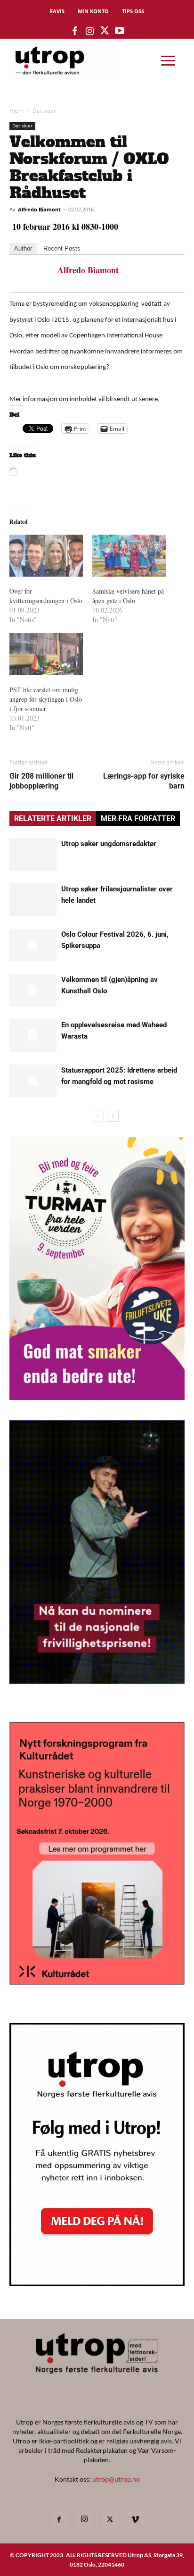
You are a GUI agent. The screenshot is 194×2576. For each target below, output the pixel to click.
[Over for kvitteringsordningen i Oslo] (46, 556)
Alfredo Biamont (39, 209)
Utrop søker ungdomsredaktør (109, 844)
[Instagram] (84, 2519)
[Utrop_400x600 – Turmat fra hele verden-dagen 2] (97, 1397)
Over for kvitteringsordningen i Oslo (46, 596)
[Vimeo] (135, 2520)
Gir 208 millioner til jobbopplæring (41, 781)
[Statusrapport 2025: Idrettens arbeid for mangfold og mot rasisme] (33, 1081)
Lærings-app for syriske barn (144, 781)
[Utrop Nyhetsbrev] (97, 2283)
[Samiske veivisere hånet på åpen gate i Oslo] (129, 556)
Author (23, 248)
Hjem (16, 111)
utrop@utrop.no (116, 2479)
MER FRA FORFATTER (138, 818)
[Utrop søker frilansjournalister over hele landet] (33, 900)
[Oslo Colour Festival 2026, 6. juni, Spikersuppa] (33, 945)
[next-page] (113, 1116)
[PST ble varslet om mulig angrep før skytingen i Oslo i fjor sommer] (46, 654)
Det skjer (44, 111)
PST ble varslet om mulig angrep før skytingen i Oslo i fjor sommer (46, 699)
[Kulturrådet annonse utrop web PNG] (97, 1982)
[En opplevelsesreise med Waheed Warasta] (33, 1036)
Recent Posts (62, 248)
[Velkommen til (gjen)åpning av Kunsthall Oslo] (33, 990)
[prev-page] (98, 1116)
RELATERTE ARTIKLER (53, 818)
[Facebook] (59, 2520)
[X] (110, 2520)
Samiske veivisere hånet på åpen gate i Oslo (128, 596)
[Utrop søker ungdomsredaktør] (33, 854)
